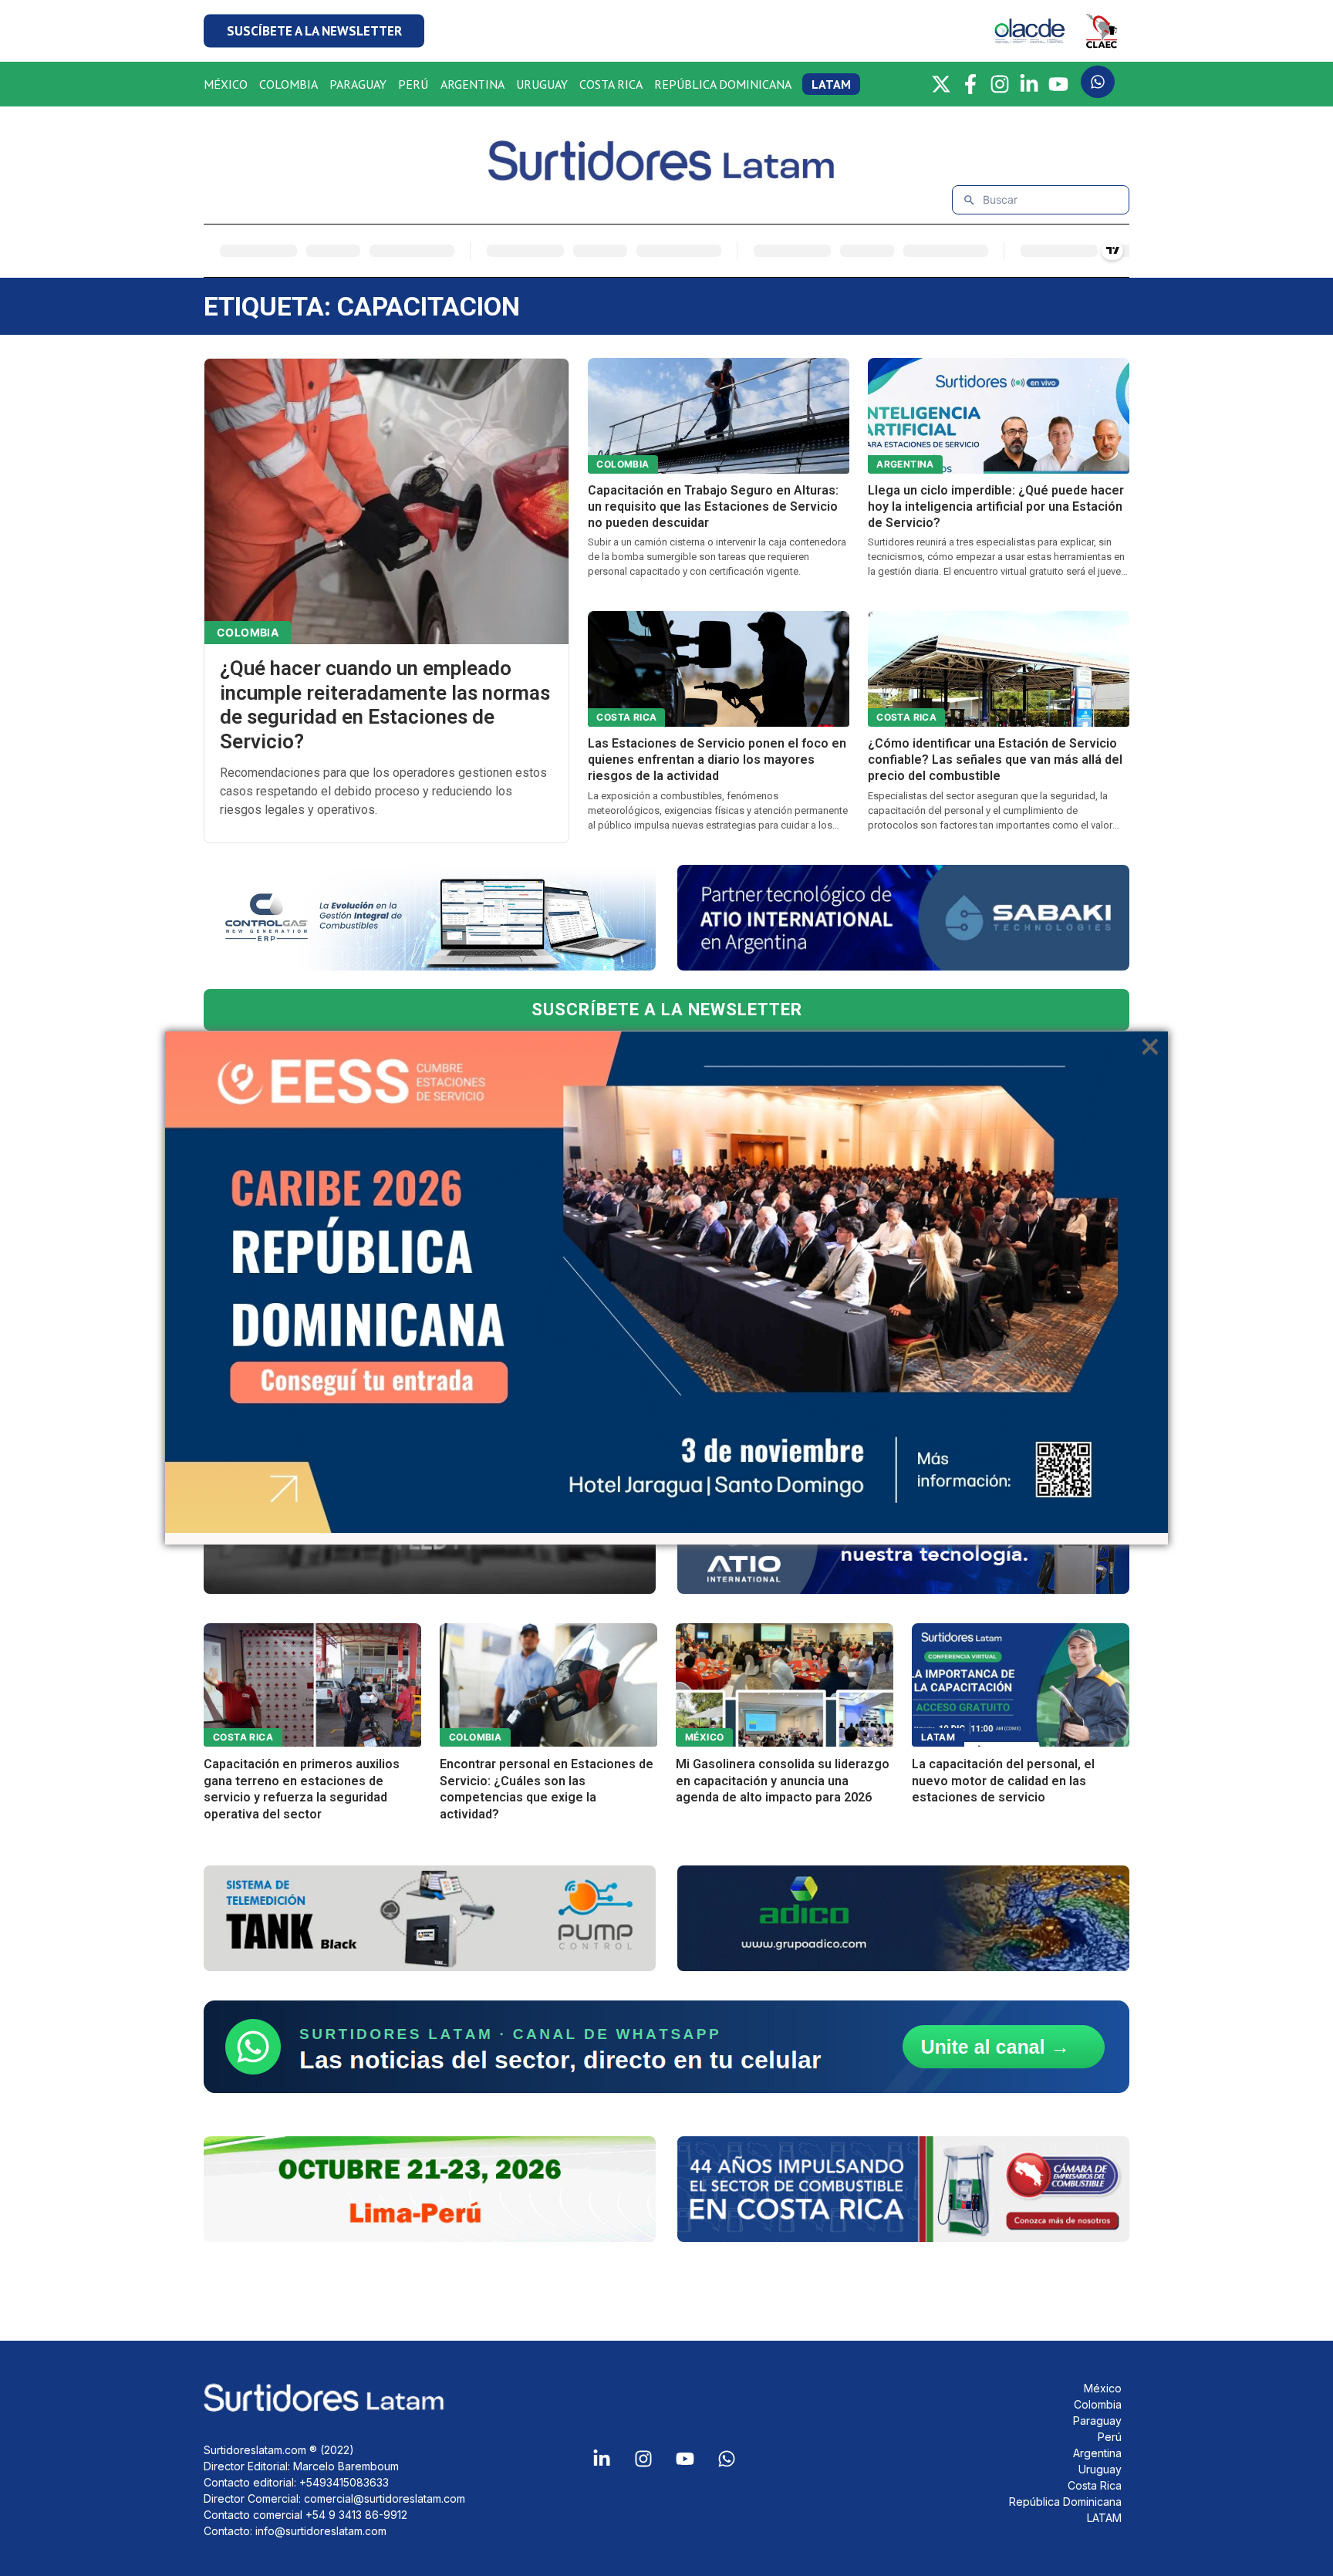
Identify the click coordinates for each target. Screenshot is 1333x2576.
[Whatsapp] (727, 2459)
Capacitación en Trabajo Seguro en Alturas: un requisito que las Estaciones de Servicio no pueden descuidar (713, 506)
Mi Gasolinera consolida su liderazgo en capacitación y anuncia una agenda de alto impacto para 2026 (783, 1781)
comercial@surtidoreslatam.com (385, 2498)
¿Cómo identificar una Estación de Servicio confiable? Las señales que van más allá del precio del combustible (995, 760)
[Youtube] (685, 2459)
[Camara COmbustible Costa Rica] (903, 2189)
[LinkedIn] (1029, 84)
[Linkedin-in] (602, 2459)
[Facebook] (970, 84)
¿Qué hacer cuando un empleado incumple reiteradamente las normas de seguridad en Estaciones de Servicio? (385, 705)
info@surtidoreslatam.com (321, 2531)
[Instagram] (1000, 84)
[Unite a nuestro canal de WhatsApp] (666, 2047)
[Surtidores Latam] (666, 175)
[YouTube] (1058, 84)
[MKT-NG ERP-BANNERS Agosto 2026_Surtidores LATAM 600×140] (430, 918)
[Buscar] (969, 200)
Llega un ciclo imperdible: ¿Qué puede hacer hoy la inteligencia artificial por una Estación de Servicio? (996, 506)
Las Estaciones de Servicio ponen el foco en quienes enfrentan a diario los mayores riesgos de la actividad (717, 760)
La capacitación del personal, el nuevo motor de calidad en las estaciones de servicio (1003, 1781)
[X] (941, 84)
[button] (314, 31)
